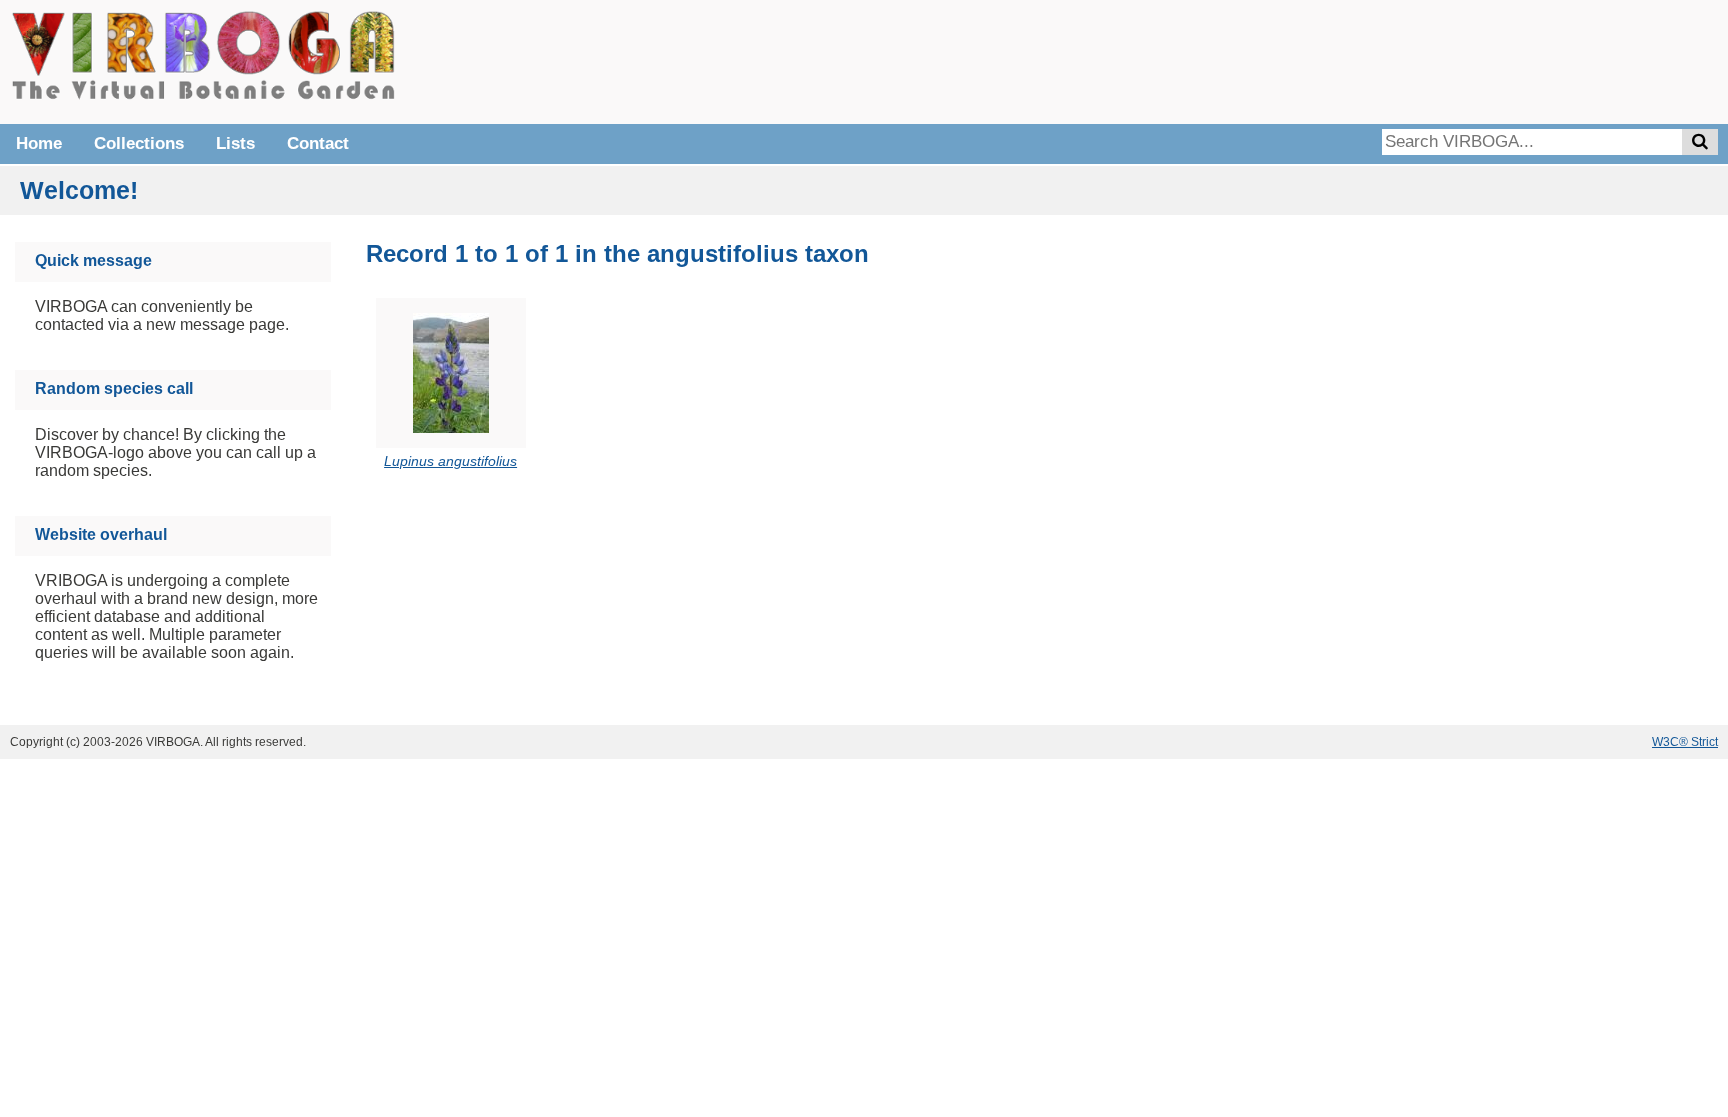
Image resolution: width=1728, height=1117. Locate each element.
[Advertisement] (1418, 60)
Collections (139, 143)
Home (39, 143)
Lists (235, 143)
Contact (318, 143)
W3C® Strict (1685, 742)
